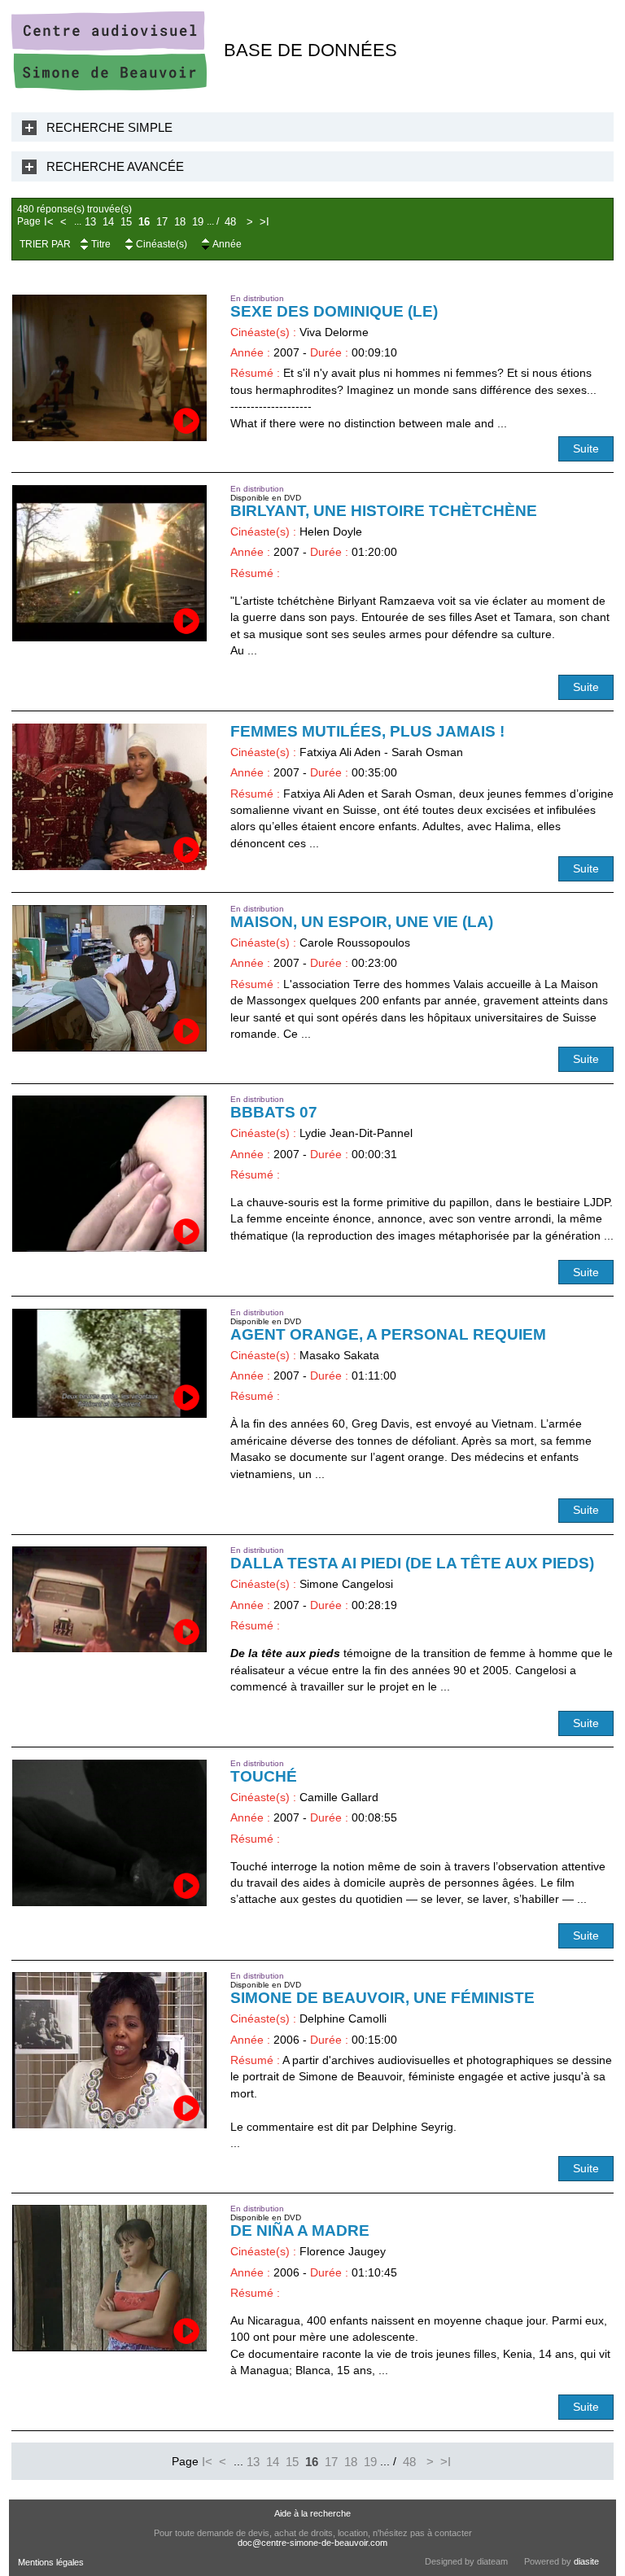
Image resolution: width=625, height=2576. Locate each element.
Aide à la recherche (312, 2513)
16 (144, 222)
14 (108, 222)
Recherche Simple (109, 127)
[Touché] (110, 1833)
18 (180, 222)
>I (264, 222)
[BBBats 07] (110, 1174)
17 (162, 222)
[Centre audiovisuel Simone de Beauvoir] (109, 87)
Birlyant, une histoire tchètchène (384, 511)
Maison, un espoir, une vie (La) (362, 922)
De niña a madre (300, 2230)
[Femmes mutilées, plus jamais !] (110, 797)
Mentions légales (51, 2562)
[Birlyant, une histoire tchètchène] (110, 563)
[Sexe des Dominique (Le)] (110, 368)
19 (198, 222)
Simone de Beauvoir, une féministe (382, 1998)
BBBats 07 (274, 1112)
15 (126, 222)
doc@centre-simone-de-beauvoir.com (312, 2543)
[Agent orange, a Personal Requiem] (110, 1364)
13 (90, 222)
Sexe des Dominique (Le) (334, 311)
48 (230, 222)
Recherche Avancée (115, 166)
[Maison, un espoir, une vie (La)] (110, 978)
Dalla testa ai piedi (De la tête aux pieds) (412, 1563)
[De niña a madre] (110, 2278)
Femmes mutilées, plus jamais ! (367, 731)
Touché (264, 1776)
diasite (586, 2561)
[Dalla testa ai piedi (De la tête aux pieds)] (110, 1599)
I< (49, 222)
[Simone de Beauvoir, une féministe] (110, 2050)
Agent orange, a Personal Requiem (388, 1334)
